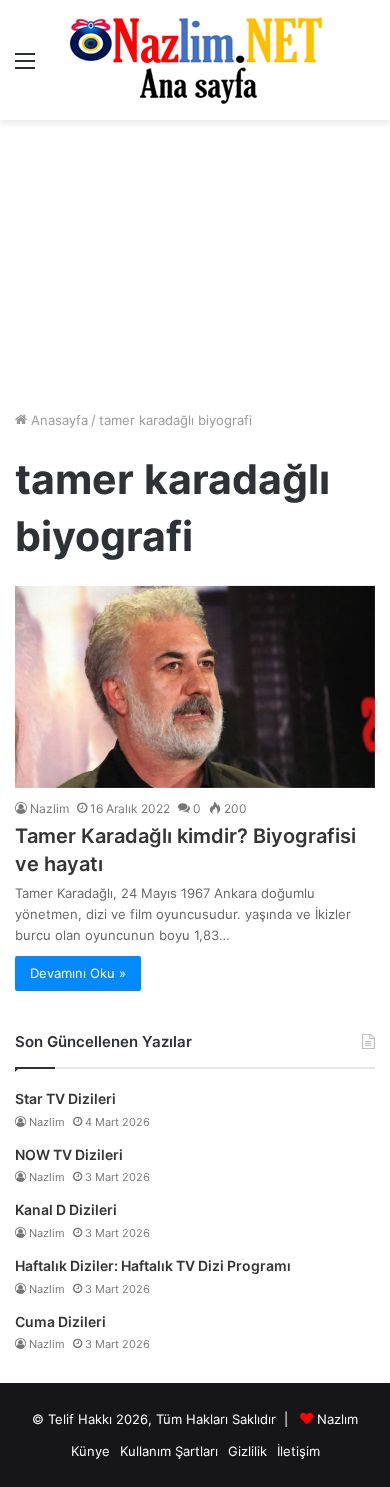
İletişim (298, 1451)
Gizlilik (247, 1451)
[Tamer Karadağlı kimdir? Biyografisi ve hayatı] (195, 687)
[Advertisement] (195, 265)
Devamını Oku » (78, 973)
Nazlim (49, 808)
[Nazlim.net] (195, 60)
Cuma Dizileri (60, 1321)
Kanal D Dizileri (66, 1209)
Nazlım (337, 1419)
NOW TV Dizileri (69, 1154)
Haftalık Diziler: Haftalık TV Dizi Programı (153, 1265)
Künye (90, 1451)
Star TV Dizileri (65, 1098)
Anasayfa (57, 420)
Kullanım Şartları (169, 1451)
